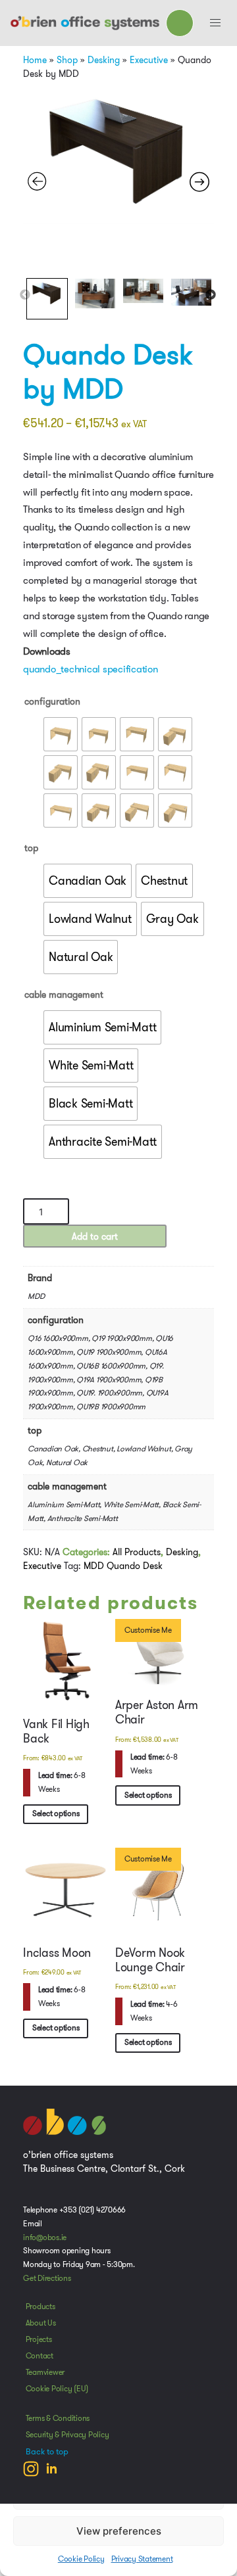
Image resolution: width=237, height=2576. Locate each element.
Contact (39, 2356)
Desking (104, 60)
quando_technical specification (91, 669)
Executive (149, 60)
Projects (39, 2339)
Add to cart (95, 1236)
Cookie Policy (81, 2559)
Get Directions (47, 2278)
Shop (67, 60)
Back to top (47, 2452)
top (31, 848)
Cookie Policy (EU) (57, 2389)
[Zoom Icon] (118, 152)
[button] (215, 23)
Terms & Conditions (58, 2418)
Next (211, 295)
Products (40, 2307)
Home (35, 60)
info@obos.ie (45, 2237)
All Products (137, 1552)
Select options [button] (56, 1814)
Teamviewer (45, 2372)
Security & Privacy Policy (67, 2435)
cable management (64, 995)
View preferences (119, 2531)
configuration (52, 701)
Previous (25, 295)
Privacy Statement (142, 2559)
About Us (41, 2323)
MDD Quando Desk (123, 1566)
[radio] (61, 734)
